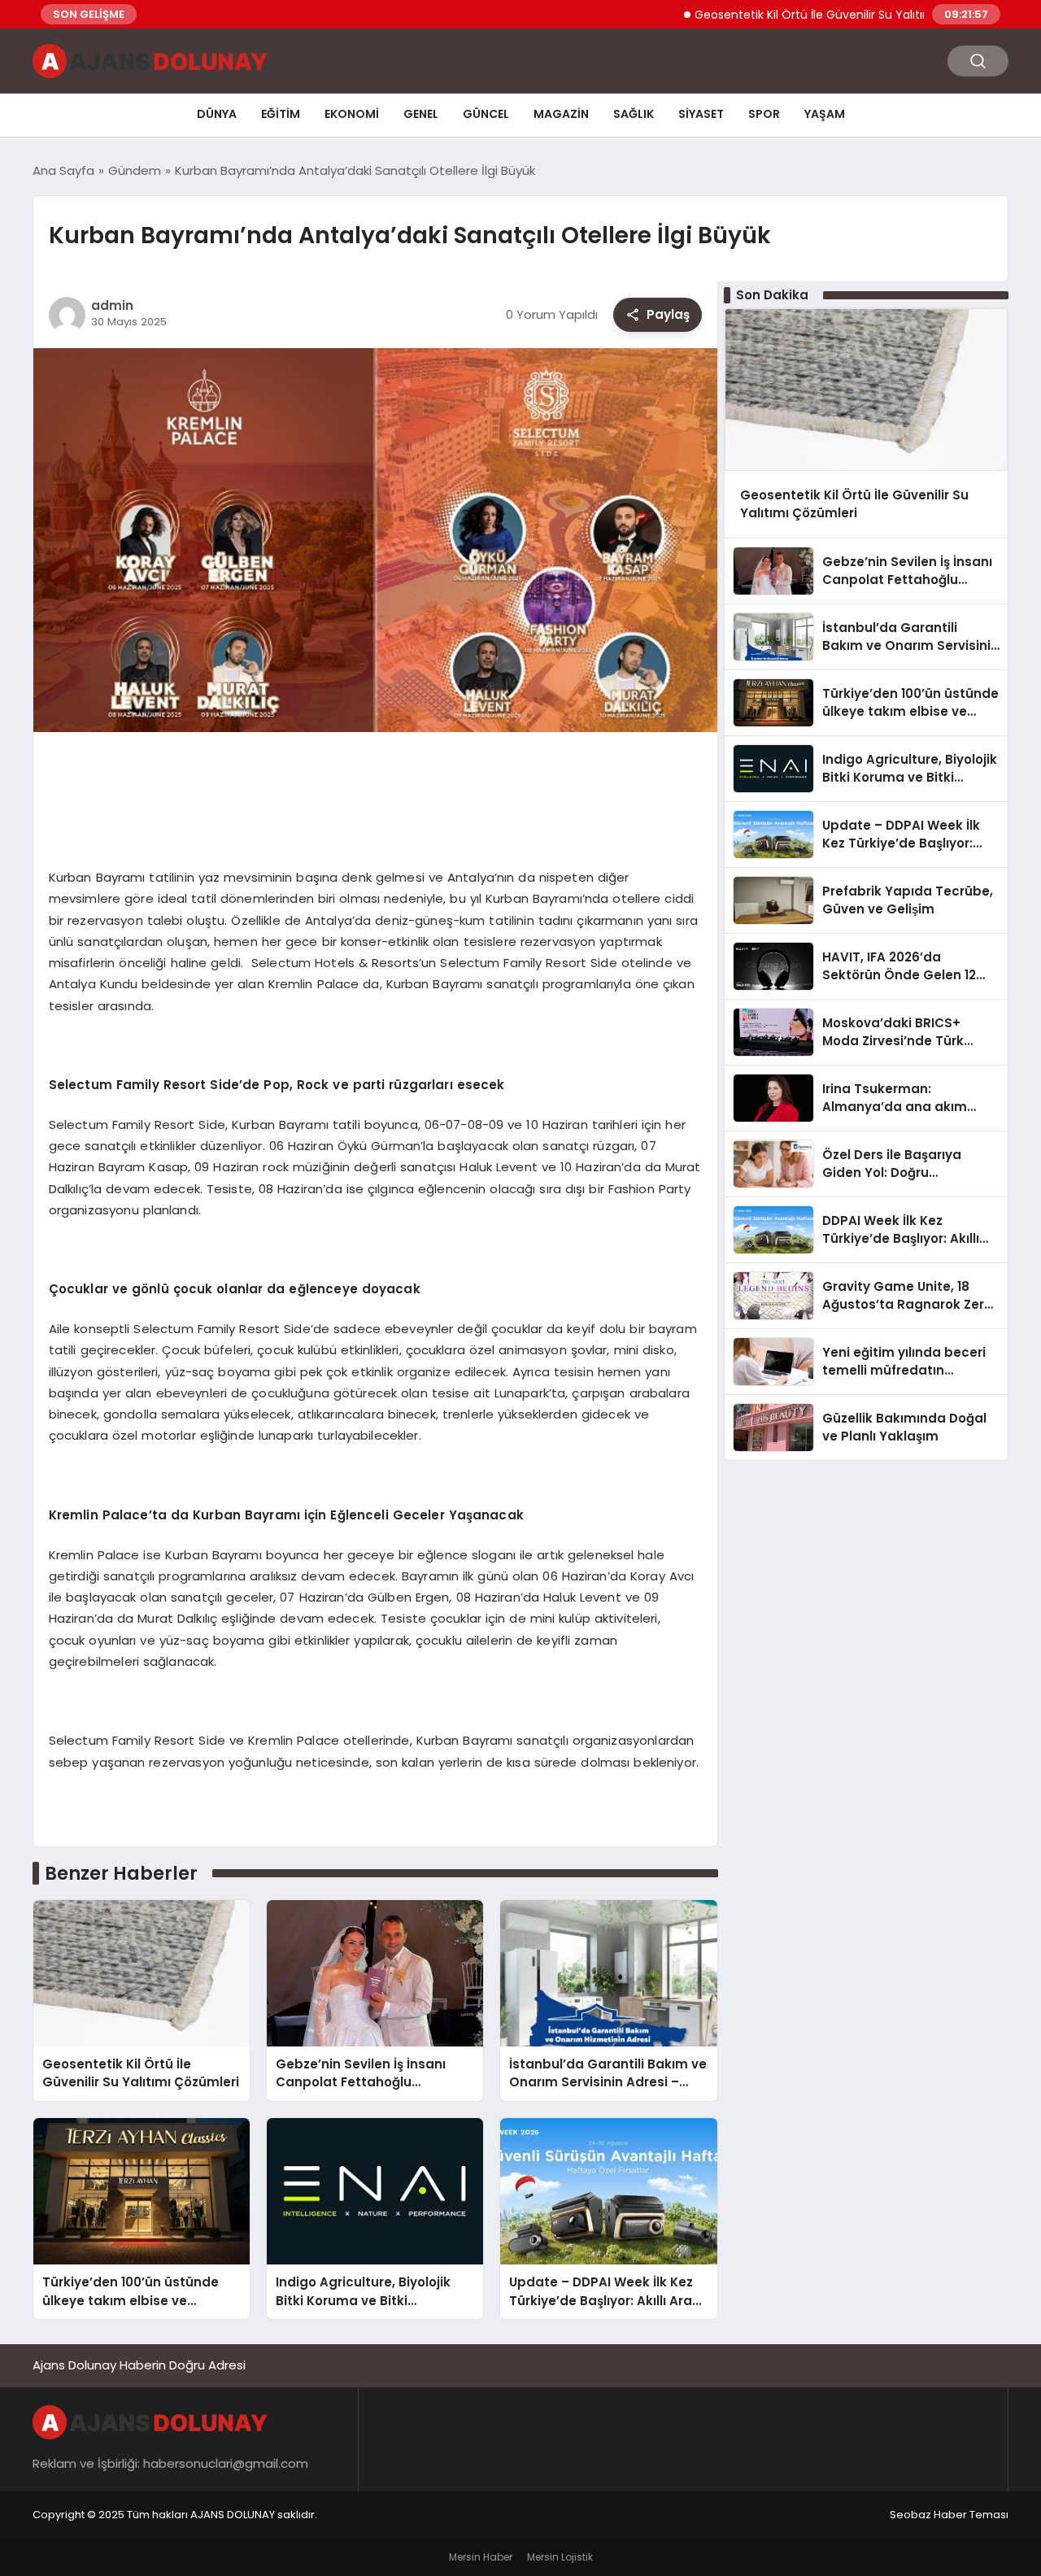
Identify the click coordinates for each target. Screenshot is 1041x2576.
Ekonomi (352, 114)
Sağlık (634, 114)
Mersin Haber (481, 2557)
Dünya (217, 114)
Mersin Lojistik (560, 2557)
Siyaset (701, 114)
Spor (764, 114)
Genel (421, 114)
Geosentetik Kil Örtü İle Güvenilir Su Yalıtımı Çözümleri (792, 15)
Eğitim (281, 114)
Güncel (486, 114)
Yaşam (825, 114)
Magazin (561, 114)
